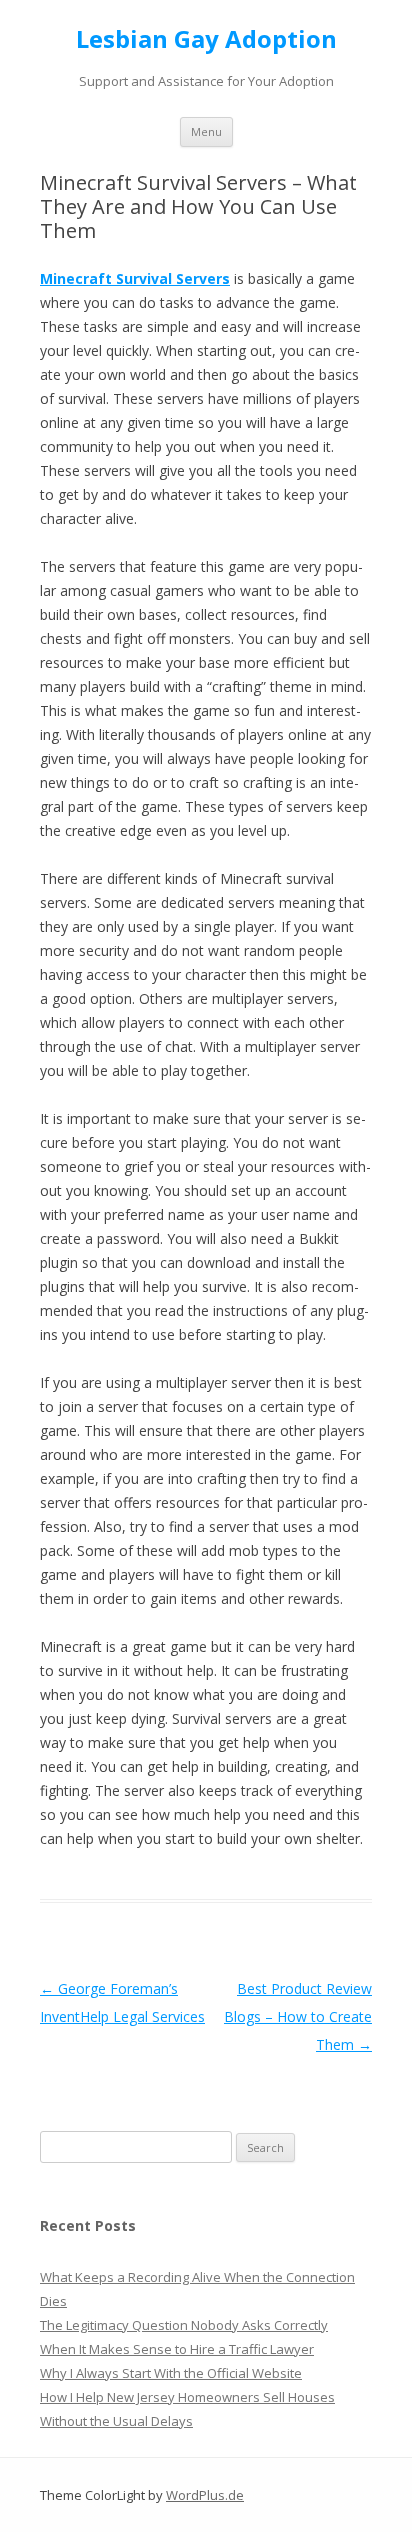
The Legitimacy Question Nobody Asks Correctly (184, 2325)
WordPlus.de (205, 2495)
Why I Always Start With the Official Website (171, 2373)
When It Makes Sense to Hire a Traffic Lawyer (177, 2349)
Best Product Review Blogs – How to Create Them (298, 2016)
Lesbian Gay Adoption (206, 39)
